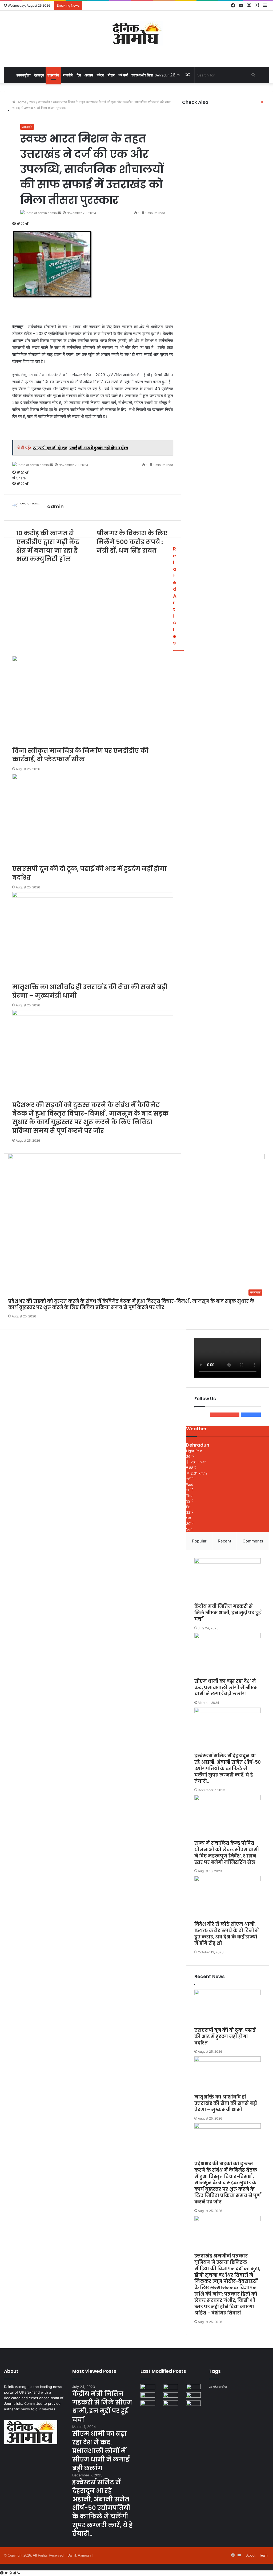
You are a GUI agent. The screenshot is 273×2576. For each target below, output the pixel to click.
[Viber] (19, 2573)
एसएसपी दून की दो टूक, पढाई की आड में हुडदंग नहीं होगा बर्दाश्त (225, 2036)
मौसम (111, 75)
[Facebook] (2, 2573)
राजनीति (68, 75)
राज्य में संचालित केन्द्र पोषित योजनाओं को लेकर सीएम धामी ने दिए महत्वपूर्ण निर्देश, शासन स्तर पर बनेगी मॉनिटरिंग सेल (227, 1853)
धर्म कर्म (123, 75)
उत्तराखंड (53, 75)
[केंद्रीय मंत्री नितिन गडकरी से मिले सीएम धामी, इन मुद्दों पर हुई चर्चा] (228, 1581)
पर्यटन (100, 75)
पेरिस (224, 2387)
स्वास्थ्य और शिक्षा (142, 75)
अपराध (89, 75)
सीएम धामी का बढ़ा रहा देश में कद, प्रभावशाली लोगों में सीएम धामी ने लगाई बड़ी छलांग (226, 1688)
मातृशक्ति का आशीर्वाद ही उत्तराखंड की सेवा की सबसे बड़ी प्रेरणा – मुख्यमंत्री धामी (226, 2103)
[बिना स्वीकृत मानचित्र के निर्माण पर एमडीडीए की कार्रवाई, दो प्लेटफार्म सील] (148, 2396)
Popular (199, 1541)
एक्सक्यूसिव (23, 75)
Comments (253, 1541)
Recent (224, 1541)
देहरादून (39, 75)
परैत (215, 2387)
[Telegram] (15, 2573)
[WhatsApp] (11, 2573)
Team (263, 2555)
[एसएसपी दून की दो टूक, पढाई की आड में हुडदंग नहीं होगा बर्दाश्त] (228, 2008)
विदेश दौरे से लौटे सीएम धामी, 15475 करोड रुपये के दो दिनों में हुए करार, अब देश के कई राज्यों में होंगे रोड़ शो (227, 1934)
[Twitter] (7, 2573)
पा (220, 2387)
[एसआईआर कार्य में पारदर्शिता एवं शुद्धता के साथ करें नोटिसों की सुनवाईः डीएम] (193, 2405)
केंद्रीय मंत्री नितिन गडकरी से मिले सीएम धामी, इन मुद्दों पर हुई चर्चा (228, 1613)
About (251, 2555)
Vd (210, 2387)
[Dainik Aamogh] (136, 33)
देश (79, 75)
